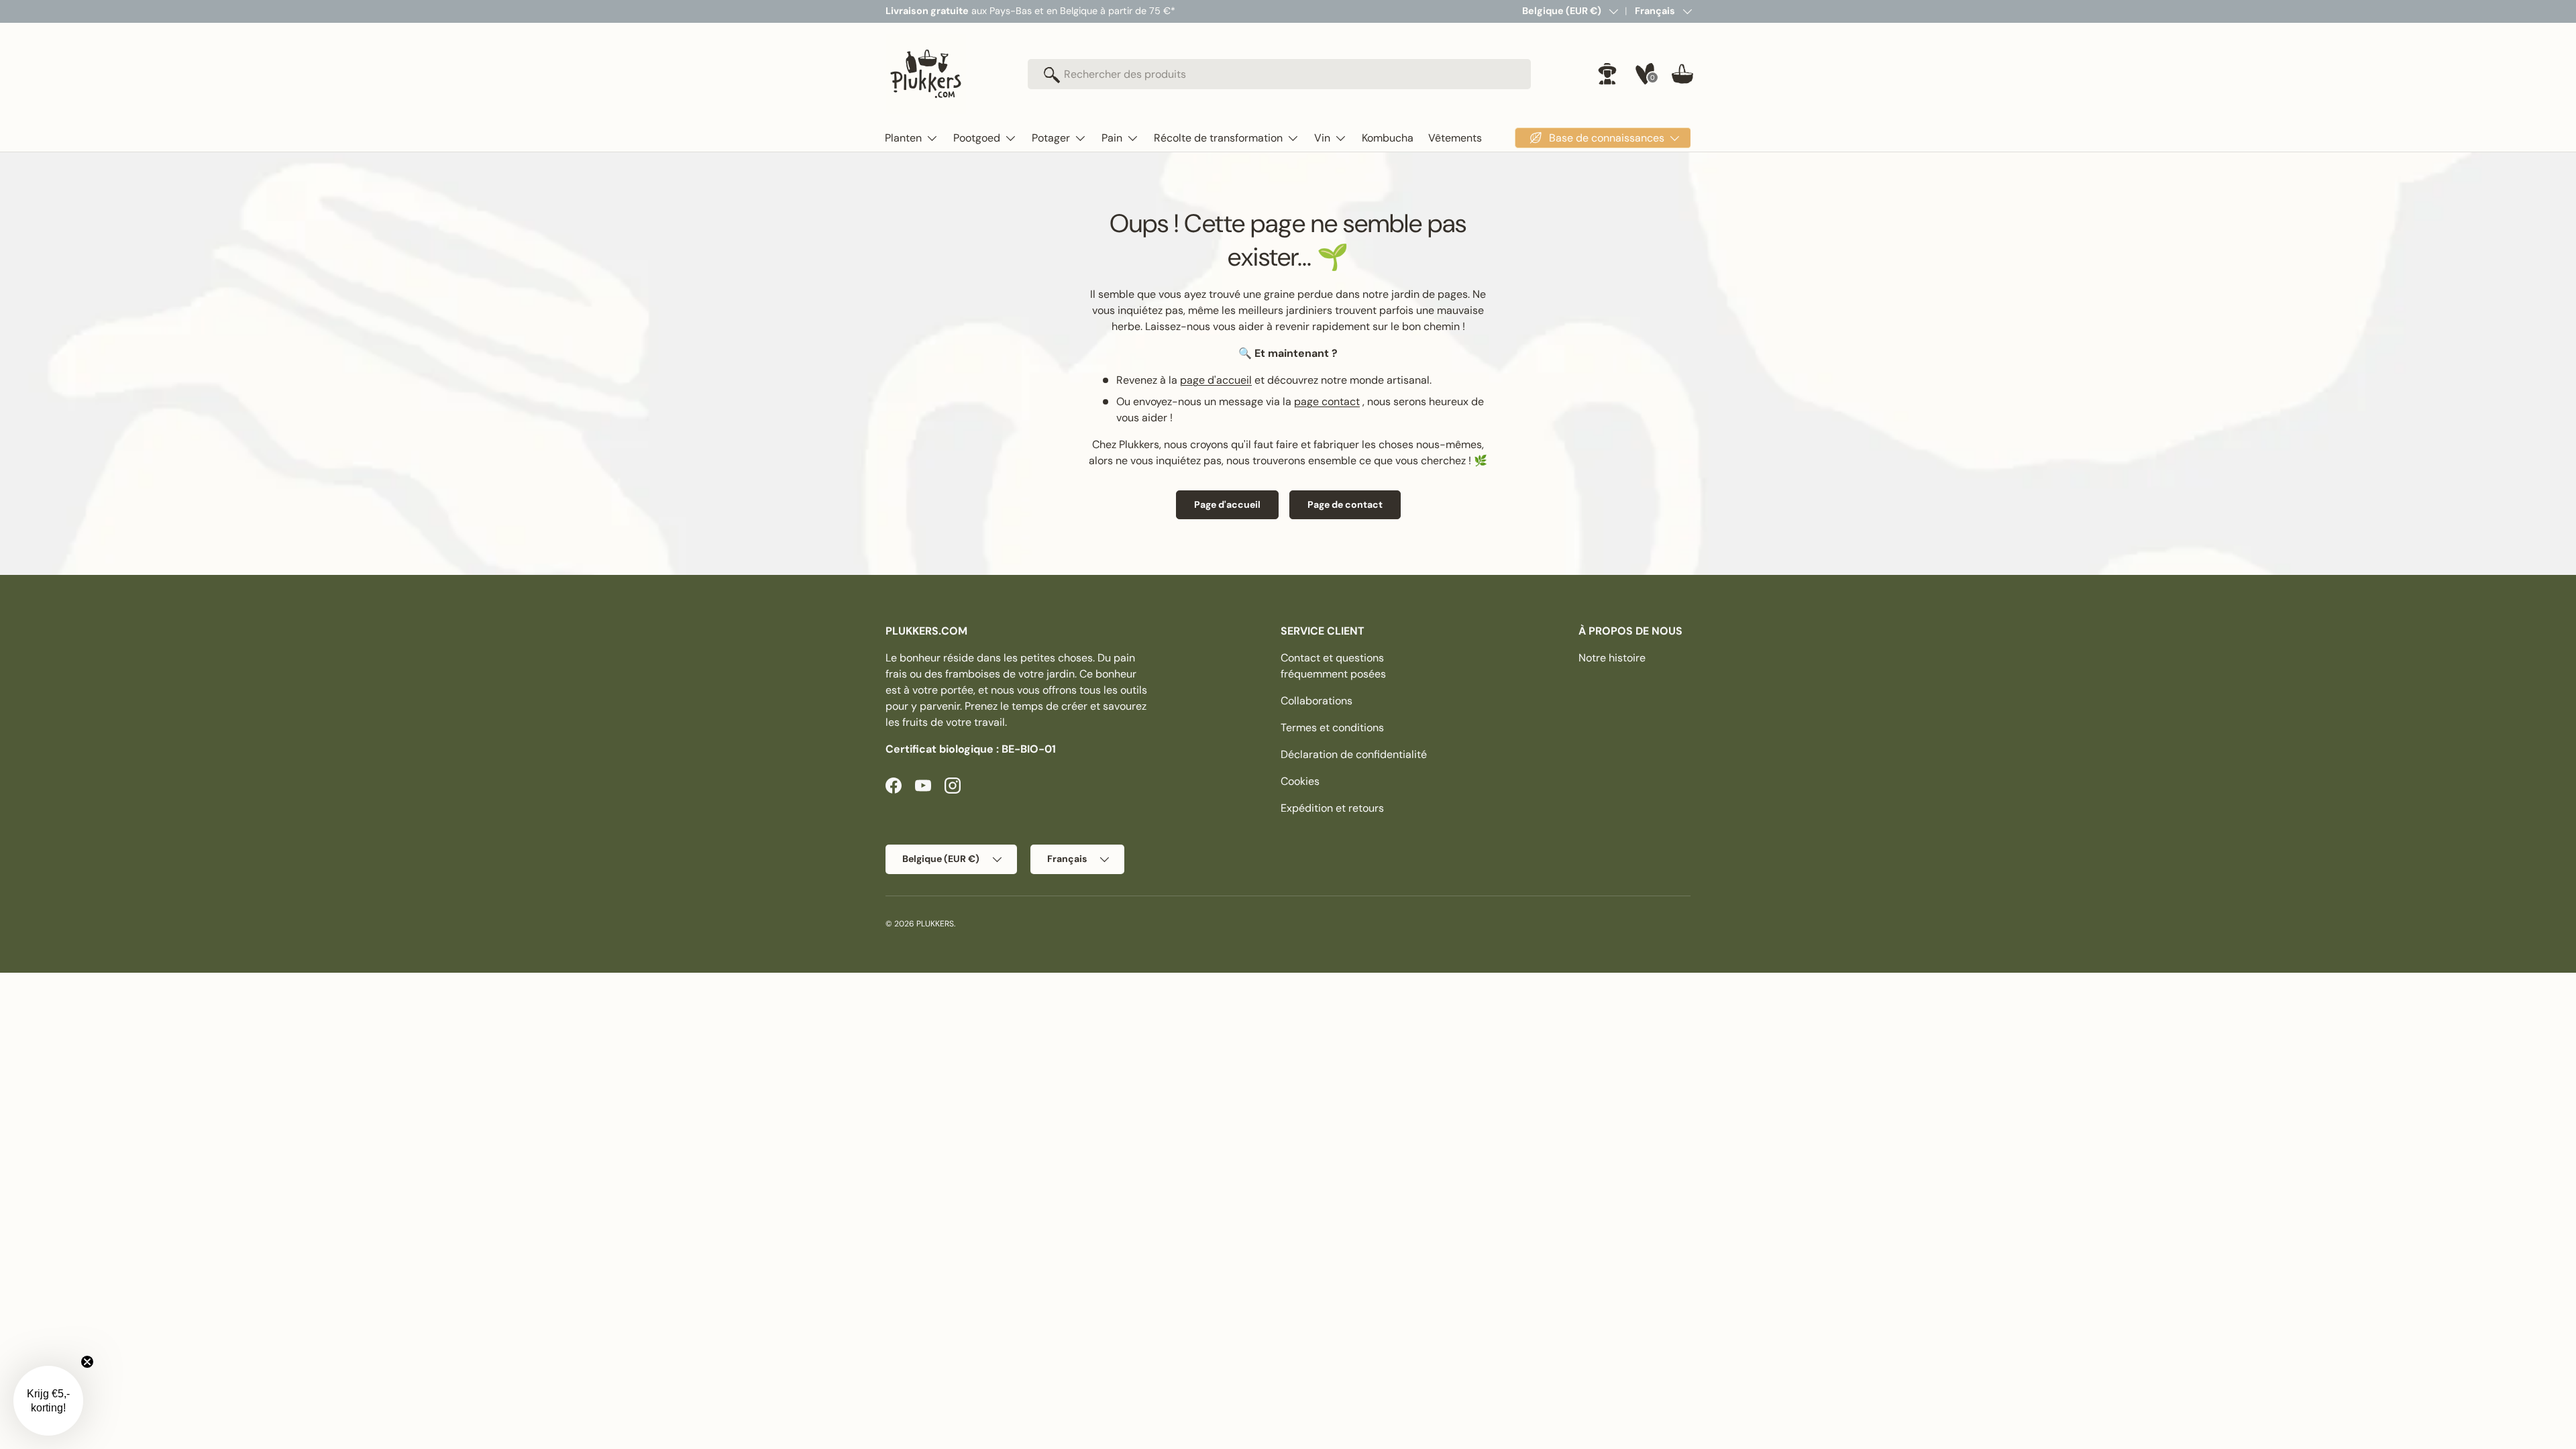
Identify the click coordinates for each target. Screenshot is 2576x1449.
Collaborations (1317, 701)
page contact (1327, 401)
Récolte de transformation (1218, 138)
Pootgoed (977, 138)
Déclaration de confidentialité (1354, 754)
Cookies (1300, 781)
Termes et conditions (1332, 728)
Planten (903, 138)
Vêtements (1455, 138)
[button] (1682, 74)
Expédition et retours (1332, 808)
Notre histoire (1612, 658)
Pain (1112, 138)
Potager (1051, 138)
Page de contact (1345, 504)
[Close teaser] (87, 1362)
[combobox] (1279, 74)
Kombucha (1388, 138)
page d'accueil (1216, 380)
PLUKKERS (935, 924)
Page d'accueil (1227, 504)
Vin (1322, 138)
